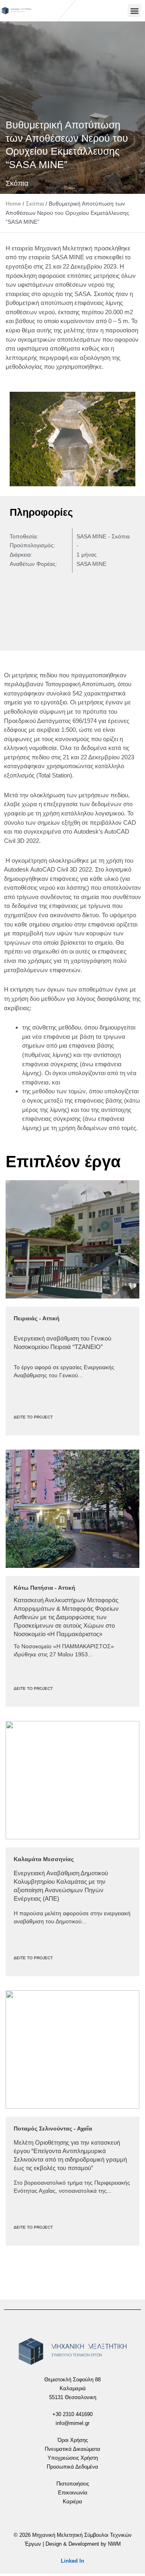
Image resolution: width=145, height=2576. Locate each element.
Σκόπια (17, 183)
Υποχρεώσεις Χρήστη (73, 2458)
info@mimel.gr (72, 2423)
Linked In (72, 2561)
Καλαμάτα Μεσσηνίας (44, 1859)
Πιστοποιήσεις (73, 2484)
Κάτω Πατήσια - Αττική (45, 1588)
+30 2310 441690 (72, 2414)
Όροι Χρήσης (73, 2440)
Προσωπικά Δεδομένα (72, 2467)
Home (13, 204)
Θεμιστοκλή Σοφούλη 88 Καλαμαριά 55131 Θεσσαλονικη (72, 2388)
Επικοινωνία (73, 2493)
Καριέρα (72, 2501)
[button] (134, 11)
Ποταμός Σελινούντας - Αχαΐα (53, 2128)
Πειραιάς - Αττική (37, 1318)
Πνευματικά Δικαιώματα (72, 2449)
